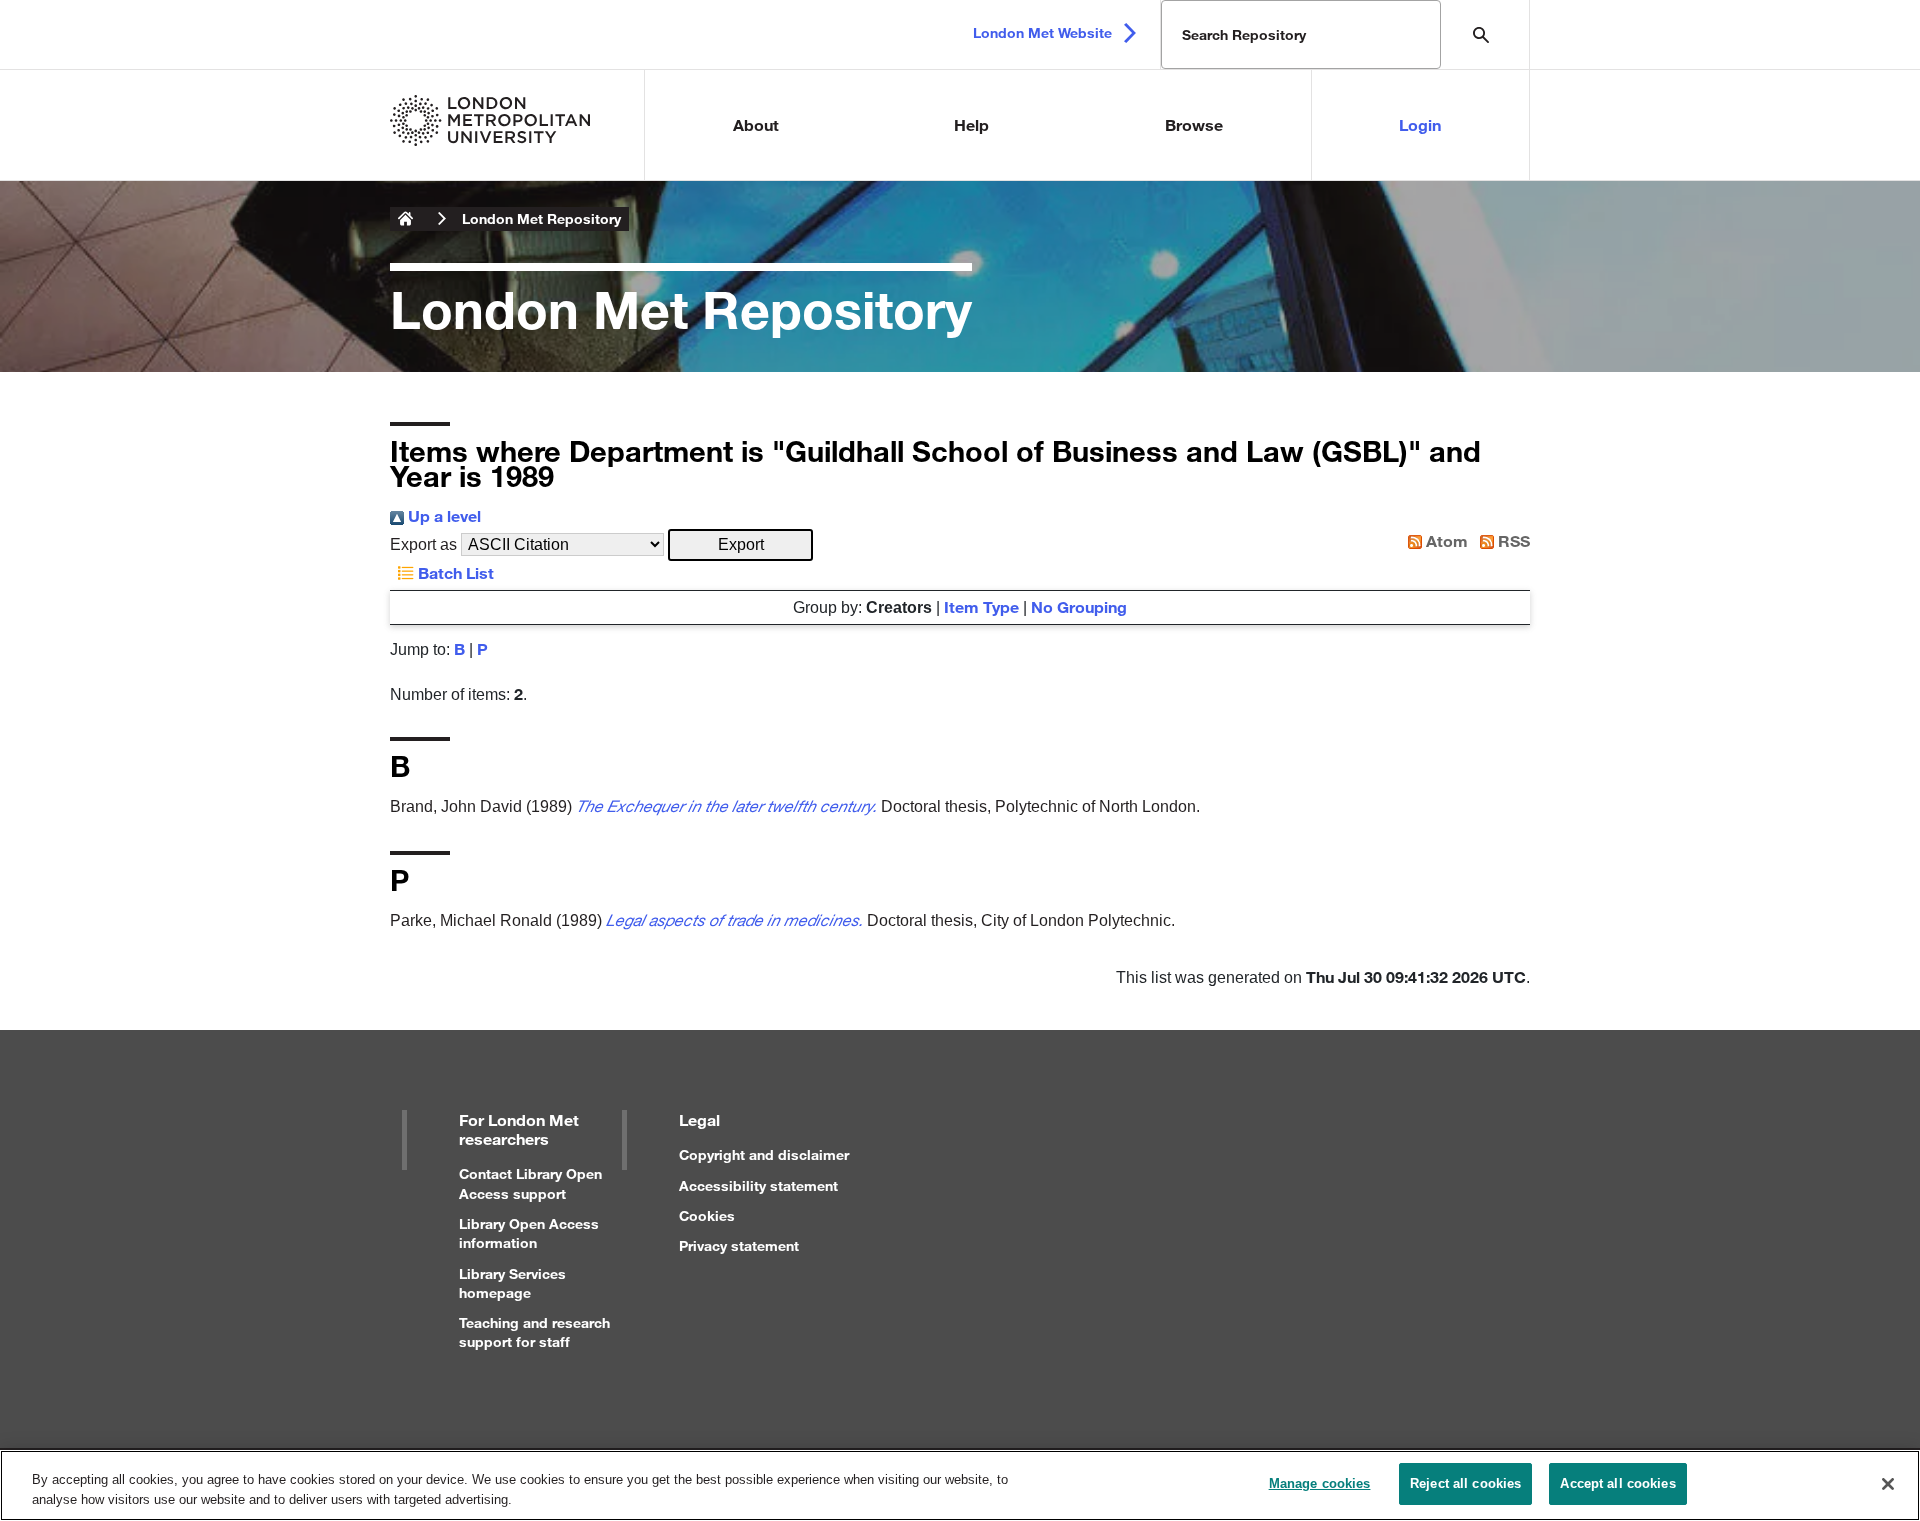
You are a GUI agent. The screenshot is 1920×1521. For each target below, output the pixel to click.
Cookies (707, 1215)
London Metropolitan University (406, 219)
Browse (1194, 124)
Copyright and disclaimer (764, 1154)
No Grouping (1079, 606)
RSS (1512, 540)
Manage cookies (1320, 1483)
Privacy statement (739, 1245)
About (756, 124)
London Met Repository (541, 218)
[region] (960, 1485)
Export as (423, 544)
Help (971, 124)
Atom (1445, 540)
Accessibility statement (758, 1185)
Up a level (442, 515)
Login (1420, 124)
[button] (740, 545)
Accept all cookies (1617, 1483)
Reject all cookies (1465, 1483)
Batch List (454, 572)
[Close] (1888, 1484)
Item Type (981, 606)
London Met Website (1042, 32)
